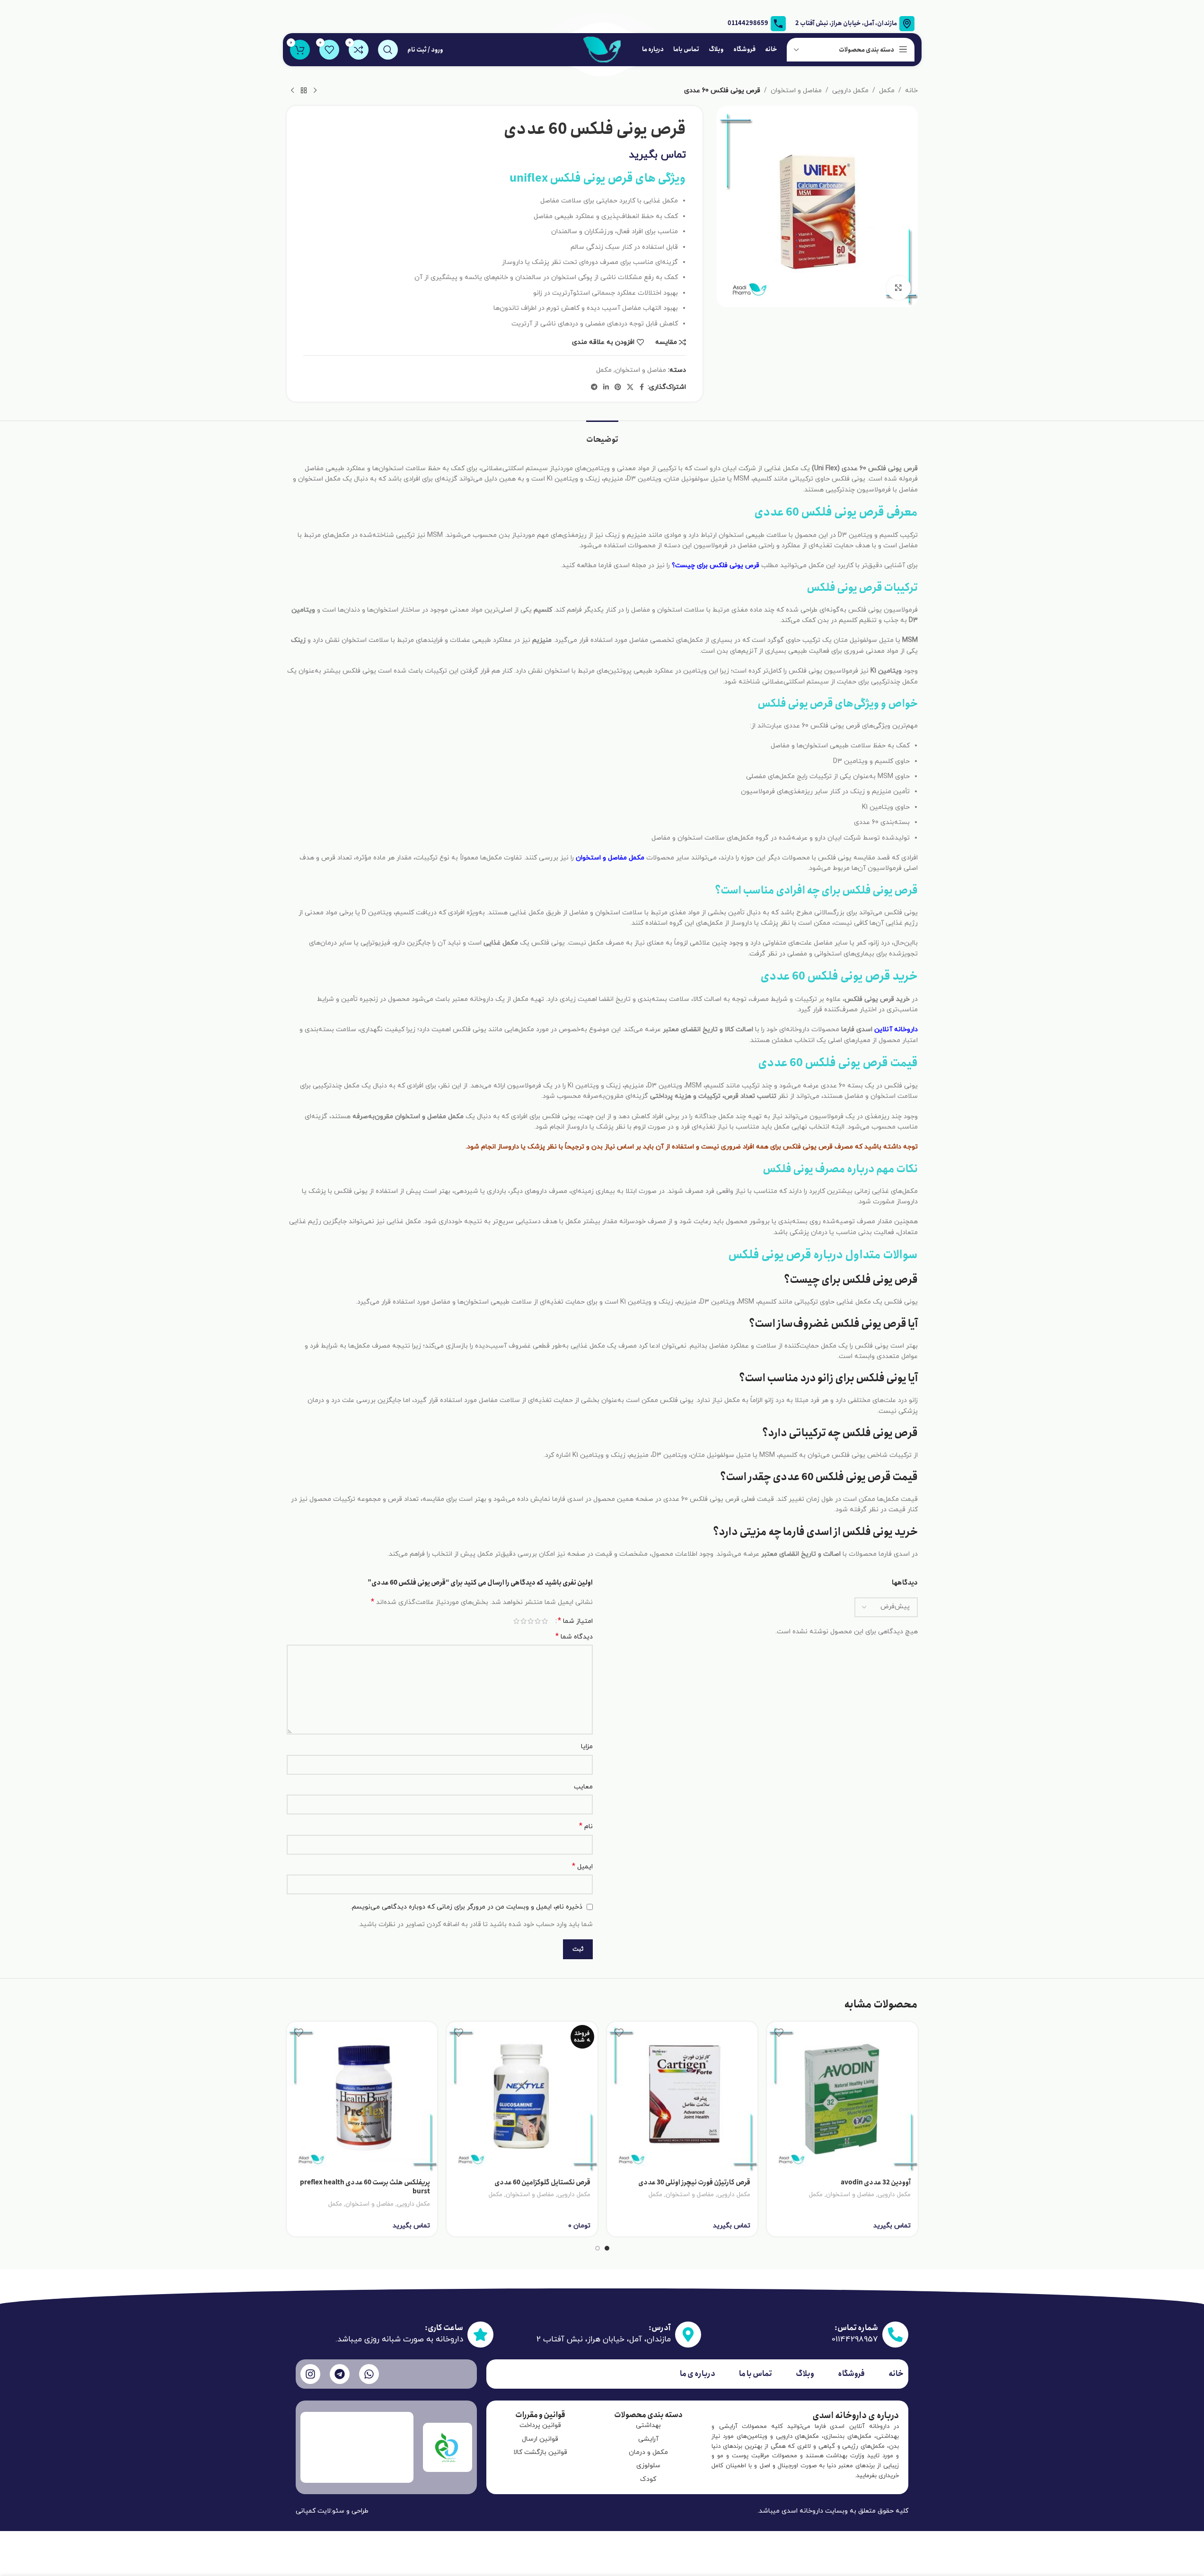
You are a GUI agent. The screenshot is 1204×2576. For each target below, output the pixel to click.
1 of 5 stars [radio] (545, 1621)
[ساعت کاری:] (480, 2335)
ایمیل (582, 1867)
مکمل (887, 91)
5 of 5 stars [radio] (516, 1621)
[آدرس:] (688, 2335)
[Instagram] (310, 2374)
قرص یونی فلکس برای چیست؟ (716, 565)
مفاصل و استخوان (796, 91)
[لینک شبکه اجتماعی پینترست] (618, 388)
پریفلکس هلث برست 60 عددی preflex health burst (365, 2187)
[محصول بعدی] (292, 91)
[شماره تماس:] (895, 2335)
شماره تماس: (856, 2328)
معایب (583, 1787)
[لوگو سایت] (602, 49)
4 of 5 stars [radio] (523, 1621)
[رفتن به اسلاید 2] (598, 2248)
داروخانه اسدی (802, 2511)
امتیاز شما (575, 1621)
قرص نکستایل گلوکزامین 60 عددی (542, 2182)
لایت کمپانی (313, 2511)
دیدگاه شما (574, 1637)
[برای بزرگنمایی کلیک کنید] (898, 288)
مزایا (587, 1747)
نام (586, 1827)
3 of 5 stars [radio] (531, 1621)
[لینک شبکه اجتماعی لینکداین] (606, 388)
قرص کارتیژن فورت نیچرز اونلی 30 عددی (694, 2182)
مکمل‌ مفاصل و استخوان (610, 858)
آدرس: (660, 2328)
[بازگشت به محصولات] (304, 91)
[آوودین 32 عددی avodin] (842, 2097)
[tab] (602, 435)
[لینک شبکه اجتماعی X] (630, 388)
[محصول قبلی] (315, 91)
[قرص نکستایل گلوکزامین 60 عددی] (522, 2097)
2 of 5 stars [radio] (538, 1621)
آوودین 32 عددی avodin (876, 2182)
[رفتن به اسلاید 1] (607, 2248)
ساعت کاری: (444, 2328)
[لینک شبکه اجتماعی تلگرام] (594, 388)
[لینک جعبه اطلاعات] (757, 24)
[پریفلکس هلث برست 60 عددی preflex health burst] (362, 2097)
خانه (911, 91)
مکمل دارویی (850, 91)
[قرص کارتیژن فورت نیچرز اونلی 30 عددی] (682, 2097)
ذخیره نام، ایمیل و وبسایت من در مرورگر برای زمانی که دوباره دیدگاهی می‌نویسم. (466, 1907)
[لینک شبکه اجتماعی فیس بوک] (642, 388)
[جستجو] (388, 50)
